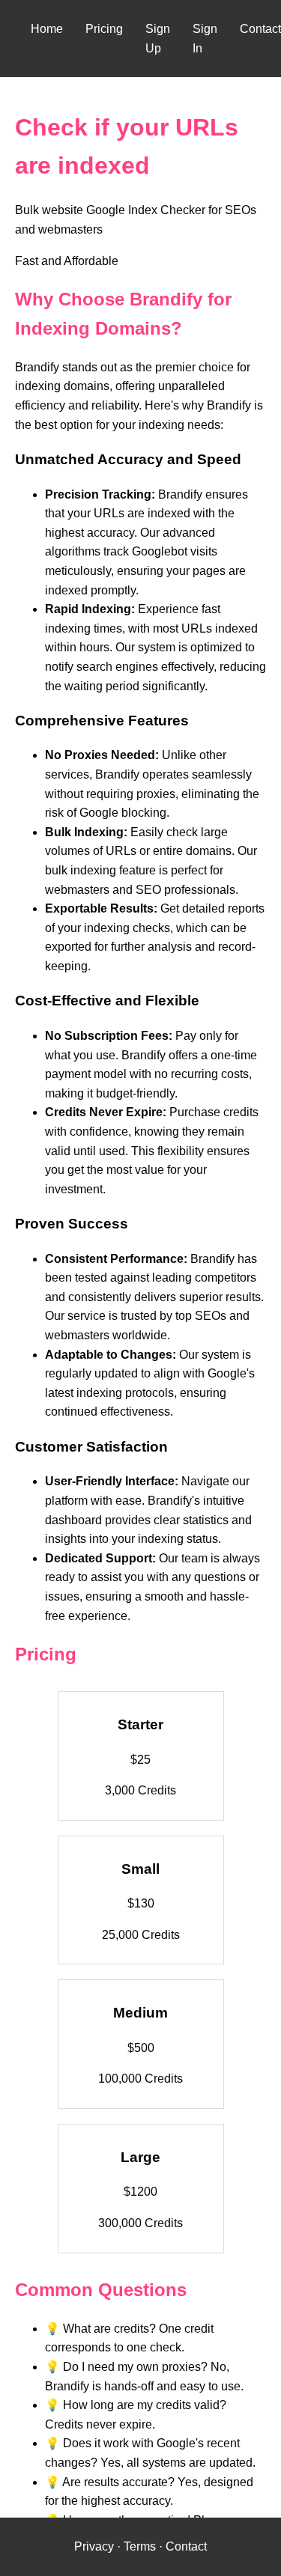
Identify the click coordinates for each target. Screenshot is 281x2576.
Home (47, 29)
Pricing (104, 29)
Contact (260, 29)
